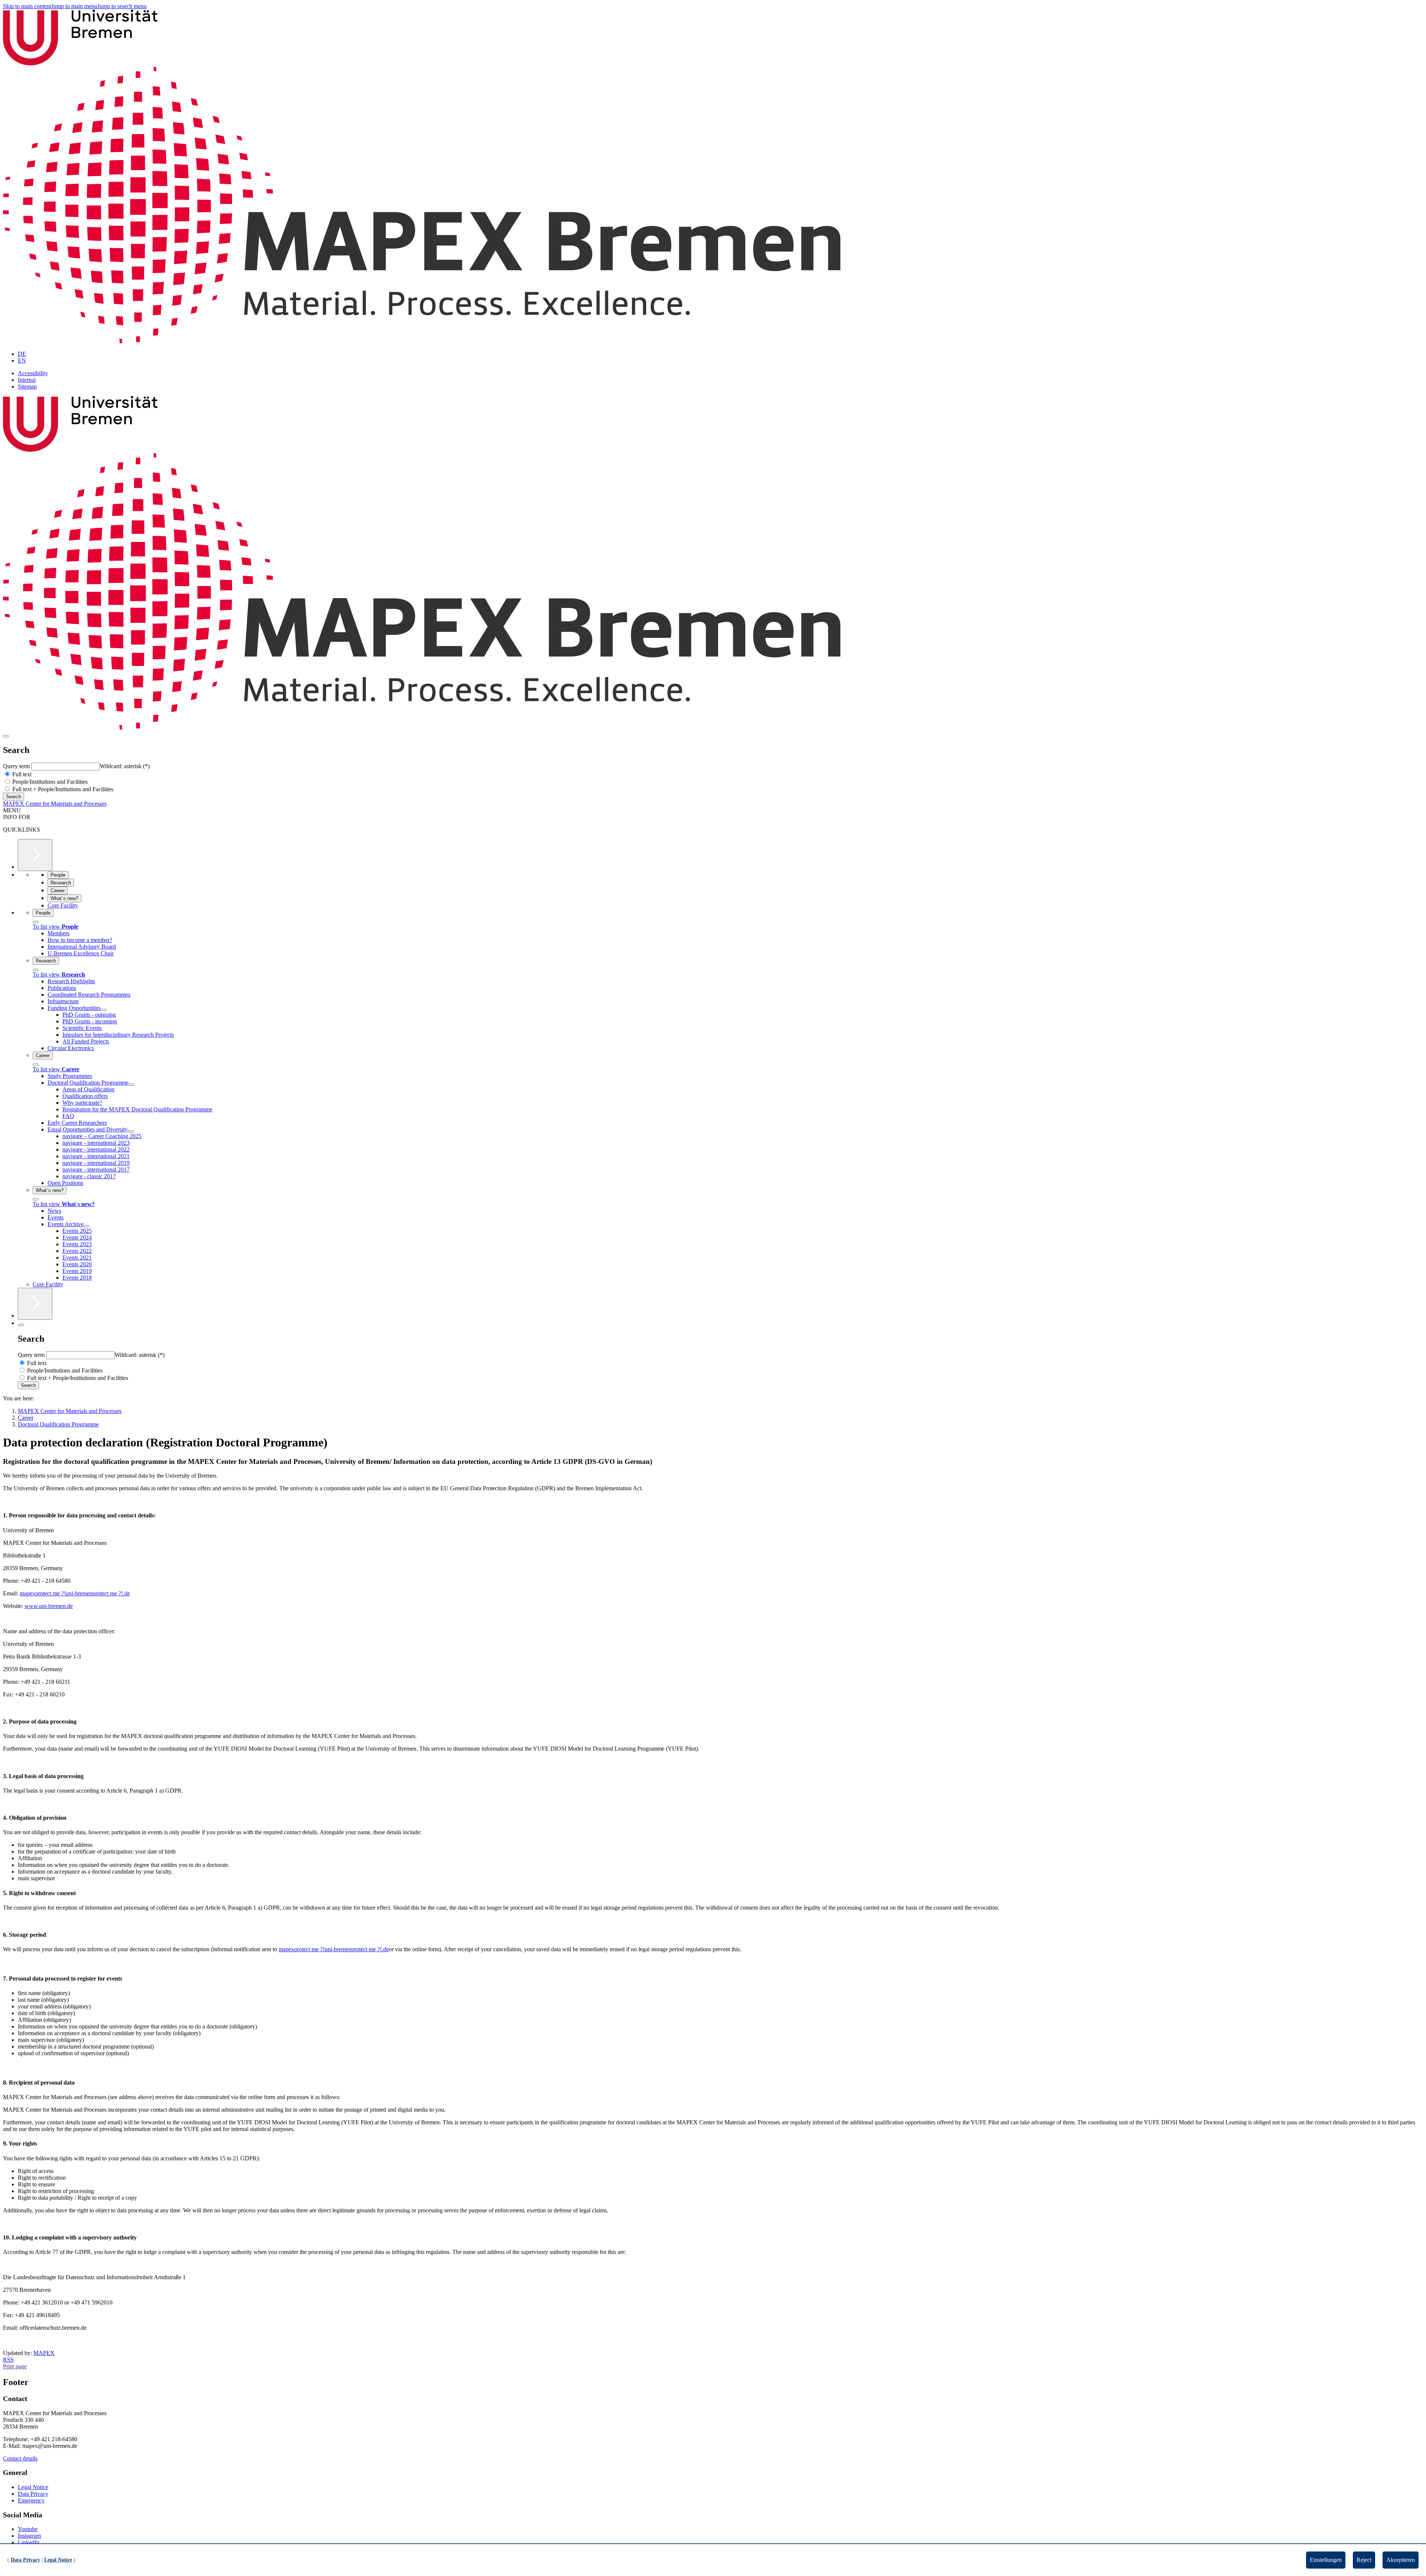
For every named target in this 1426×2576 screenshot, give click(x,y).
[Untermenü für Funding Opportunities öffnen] (104, 1010)
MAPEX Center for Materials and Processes (55, 804)
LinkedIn (29, 2542)
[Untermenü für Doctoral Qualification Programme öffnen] (131, 1085)
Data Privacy (33, 2494)
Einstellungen (1326, 2560)
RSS (8, 2360)
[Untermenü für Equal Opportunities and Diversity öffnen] (131, 1131)
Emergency (31, 2500)
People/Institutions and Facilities (49, 782)
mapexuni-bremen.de (75, 1593)
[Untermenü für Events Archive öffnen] (87, 1226)
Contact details (20, 2458)
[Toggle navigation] (6, 736)
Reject (1364, 2560)
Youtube (28, 2529)
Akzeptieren (1401, 2560)
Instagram (29, 2536)
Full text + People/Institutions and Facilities (62, 789)
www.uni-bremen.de (49, 1606)
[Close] (36, 922)
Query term (17, 766)
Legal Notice (33, 2487)
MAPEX (44, 2353)
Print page (15, 2366)
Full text (21, 774)
